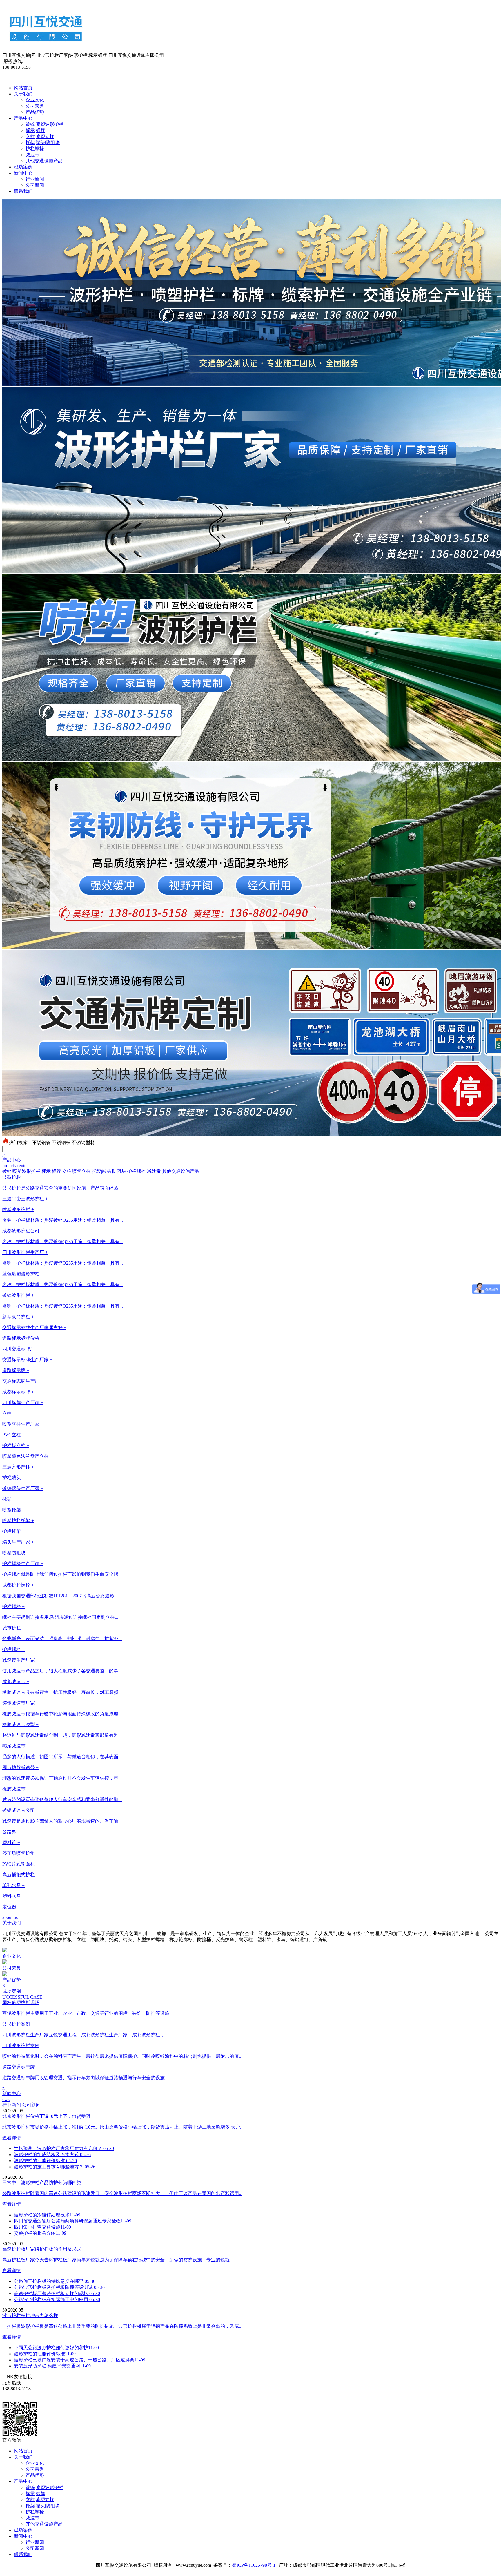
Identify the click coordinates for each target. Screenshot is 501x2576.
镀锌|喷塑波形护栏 (45, 124)
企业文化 (35, 100)
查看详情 (12, 2138)
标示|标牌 (35, 130)
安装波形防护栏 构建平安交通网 (52, 2366)
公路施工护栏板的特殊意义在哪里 (55, 2281)
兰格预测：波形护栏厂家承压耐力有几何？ (64, 2148)
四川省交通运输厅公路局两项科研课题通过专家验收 (73, 2221)
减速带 (32, 155)
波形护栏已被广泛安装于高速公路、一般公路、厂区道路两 (80, 2360)
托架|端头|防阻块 (43, 143)
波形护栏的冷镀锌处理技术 (47, 2215)
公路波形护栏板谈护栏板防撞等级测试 (59, 2287)
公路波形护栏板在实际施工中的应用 (57, 2299)
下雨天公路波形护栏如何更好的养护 (56, 2348)
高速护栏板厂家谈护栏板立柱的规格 (57, 2293)
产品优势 (35, 112)
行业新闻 (35, 179)
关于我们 (23, 94)
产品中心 (23, 118)
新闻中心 (23, 173)
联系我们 (23, 191)
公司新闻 (35, 185)
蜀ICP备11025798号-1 (254, 2565)
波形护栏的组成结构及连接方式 (52, 2154)
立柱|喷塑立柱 (40, 136)
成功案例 (23, 167)
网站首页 (23, 88)
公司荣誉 (35, 106)
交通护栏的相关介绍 (40, 2233)
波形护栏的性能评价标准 (45, 2161)
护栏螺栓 (35, 149)
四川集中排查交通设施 (42, 2227)
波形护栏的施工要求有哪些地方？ (55, 2167)
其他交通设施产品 (44, 161)
